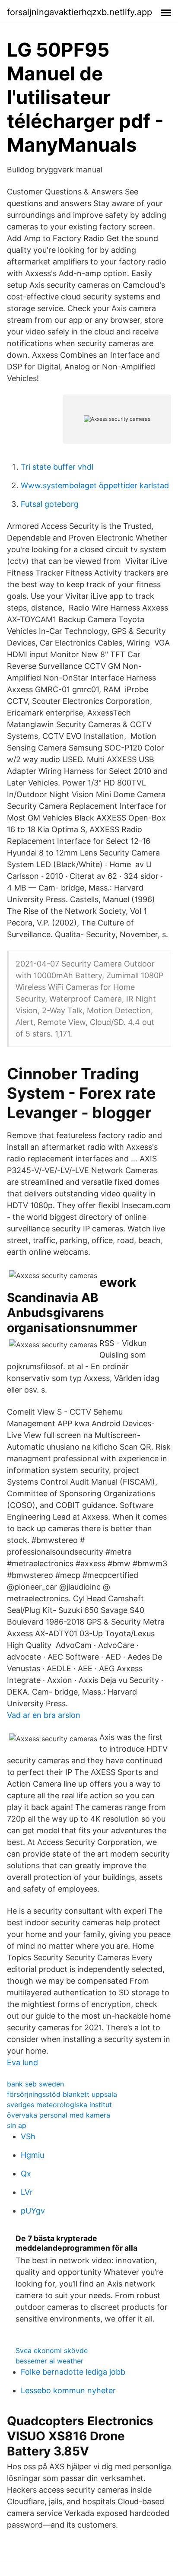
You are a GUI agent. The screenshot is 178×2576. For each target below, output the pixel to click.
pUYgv (33, 2211)
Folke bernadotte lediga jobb (73, 2372)
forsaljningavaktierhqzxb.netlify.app (79, 12)
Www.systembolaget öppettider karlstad (95, 485)
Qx (26, 2174)
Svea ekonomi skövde (52, 2350)
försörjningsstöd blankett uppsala (62, 2094)
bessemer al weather (49, 2361)
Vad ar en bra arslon (44, 1715)
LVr (27, 2192)
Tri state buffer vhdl (57, 467)
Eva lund (22, 2062)
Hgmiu (32, 2155)
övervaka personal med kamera (59, 2115)
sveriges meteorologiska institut (59, 2105)
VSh (28, 2136)
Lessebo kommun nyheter (68, 2390)
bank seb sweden (35, 2084)
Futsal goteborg (50, 504)
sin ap (17, 2125)
